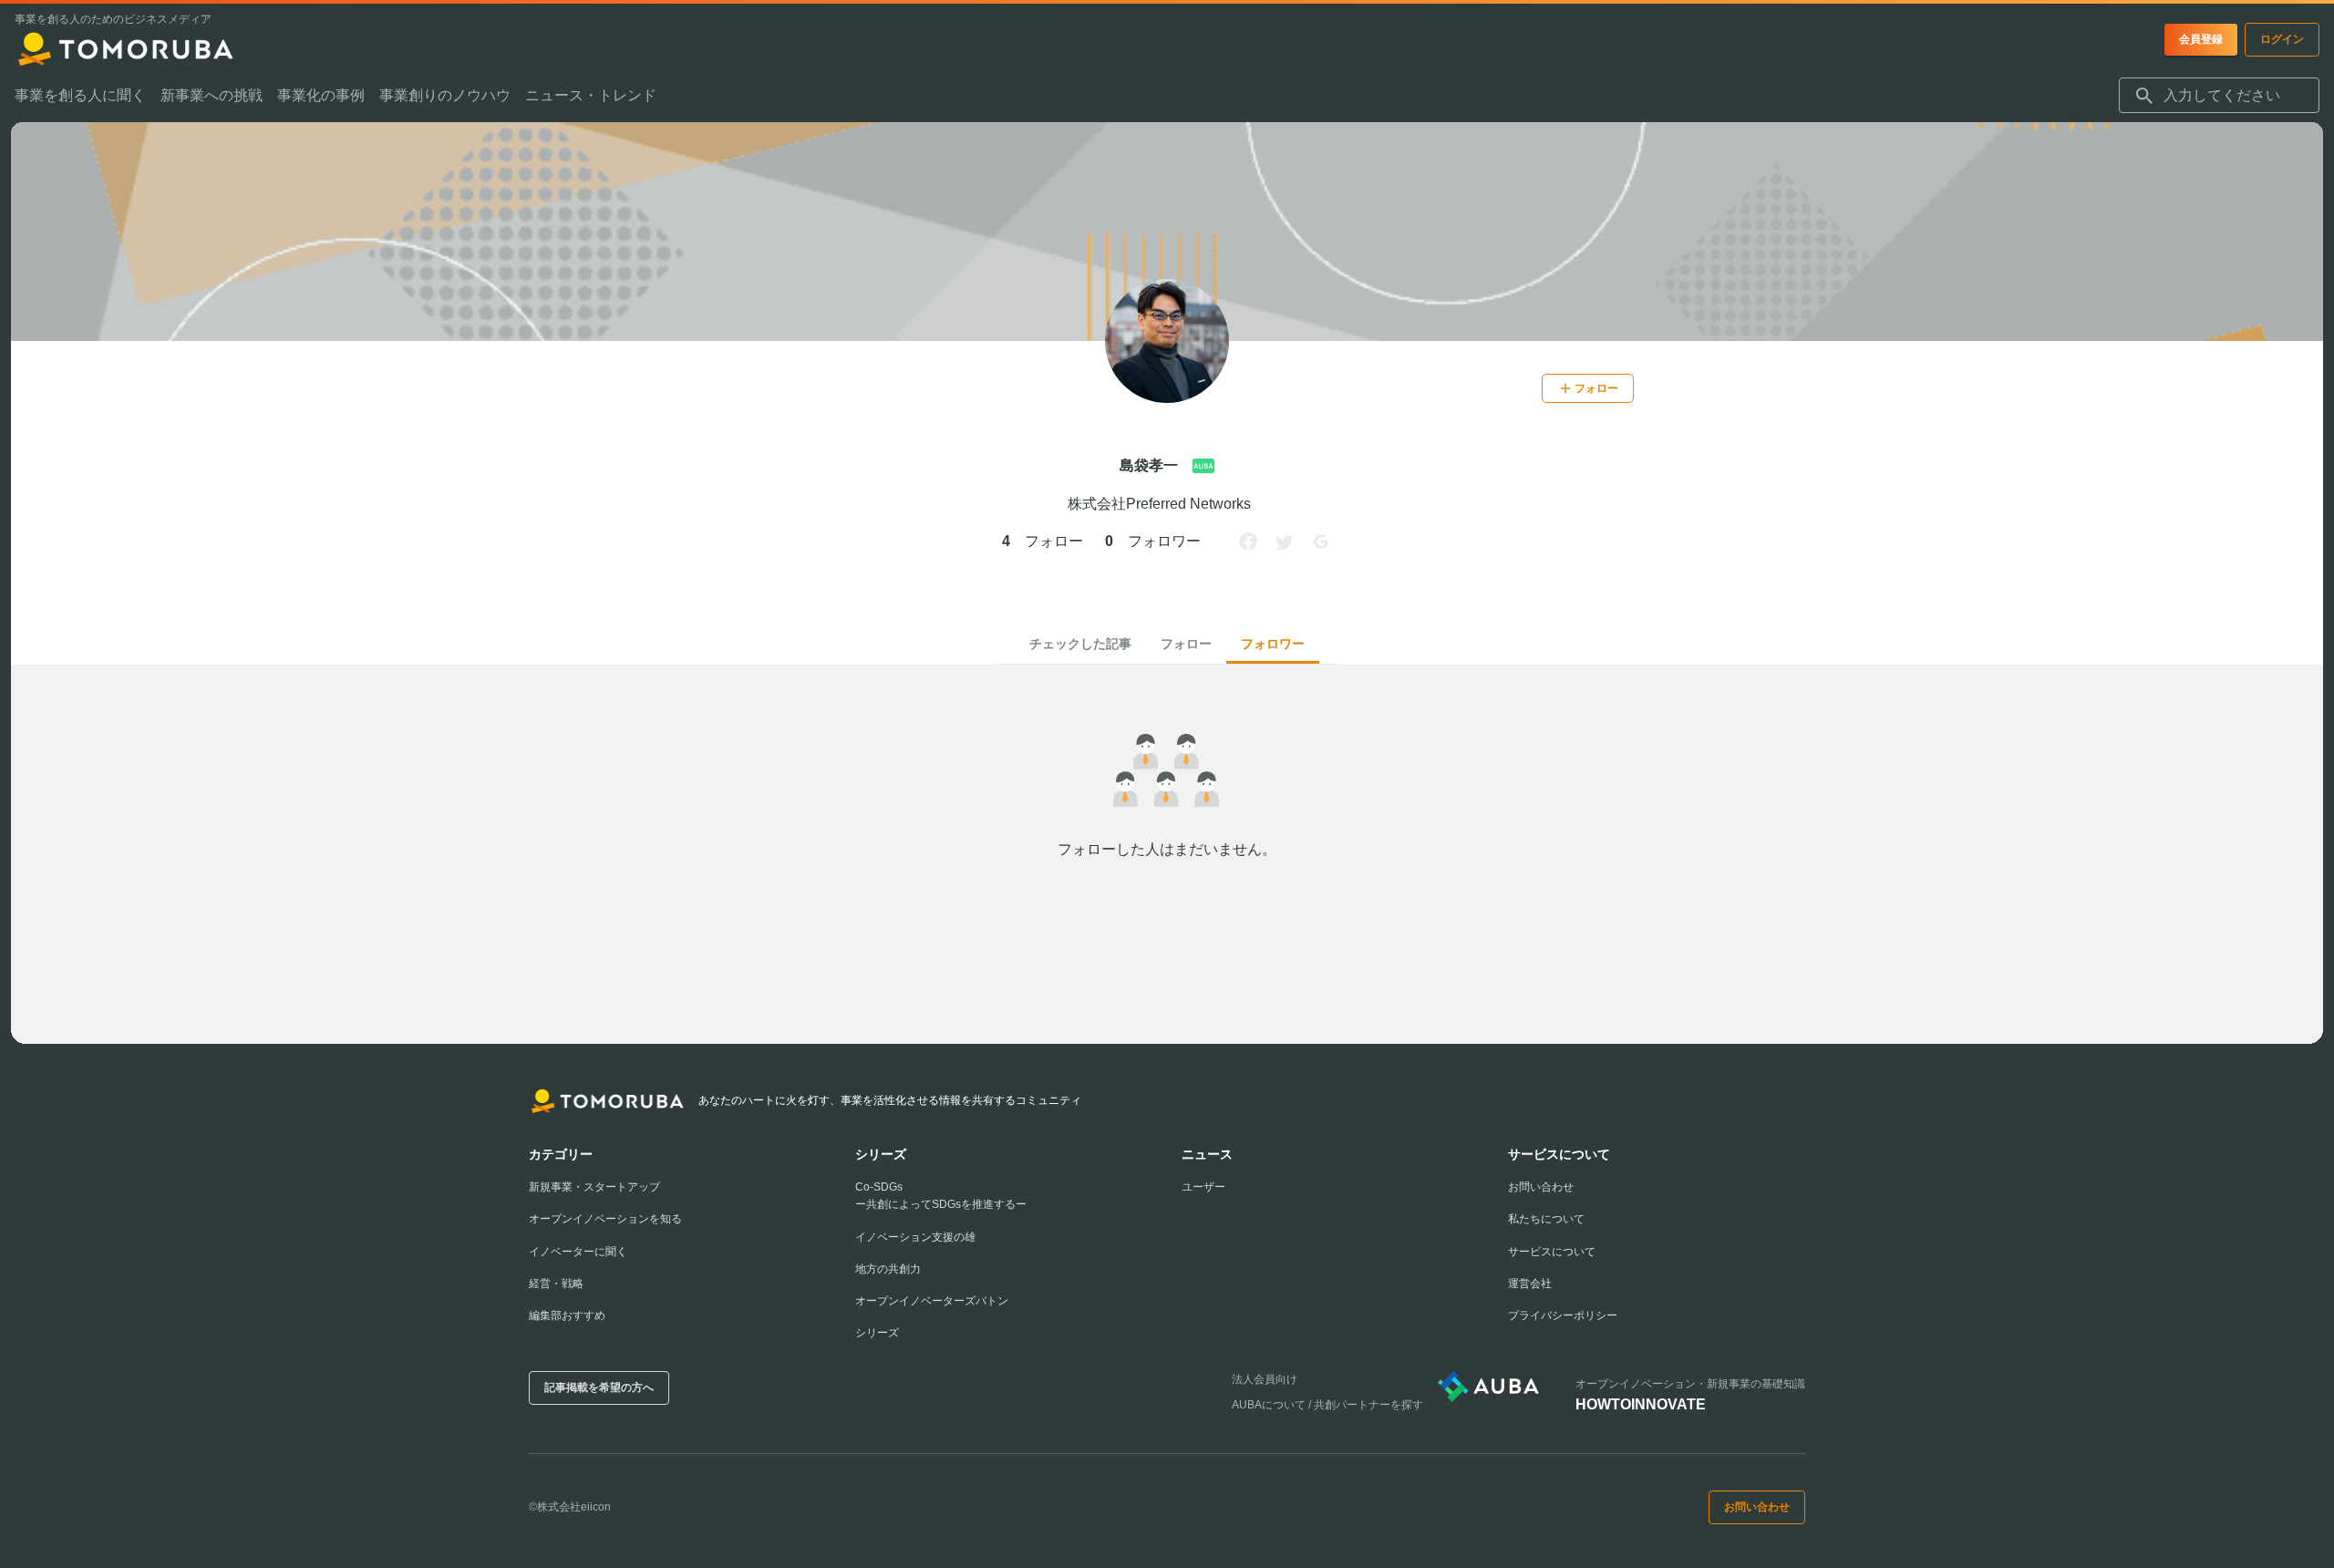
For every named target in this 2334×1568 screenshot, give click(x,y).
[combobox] (2219, 96)
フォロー (1186, 644)
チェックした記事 (1080, 644)
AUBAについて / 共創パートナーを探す (1327, 1405)
